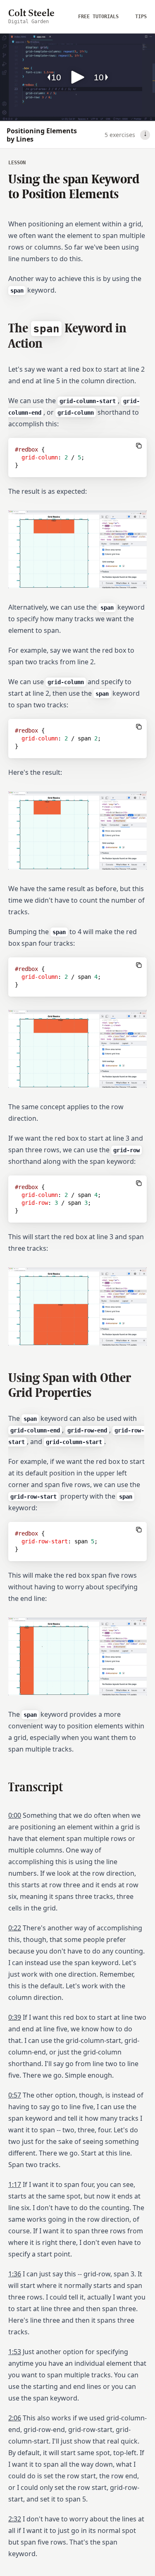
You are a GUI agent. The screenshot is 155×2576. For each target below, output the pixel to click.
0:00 (15, 1815)
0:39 (15, 2017)
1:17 (15, 2184)
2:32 (15, 2519)
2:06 (15, 2418)
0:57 (15, 2095)
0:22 (15, 1928)
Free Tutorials (98, 17)
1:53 (15, 2352)
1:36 (15, 2274)
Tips (141, 17)
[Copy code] (139, 446)
